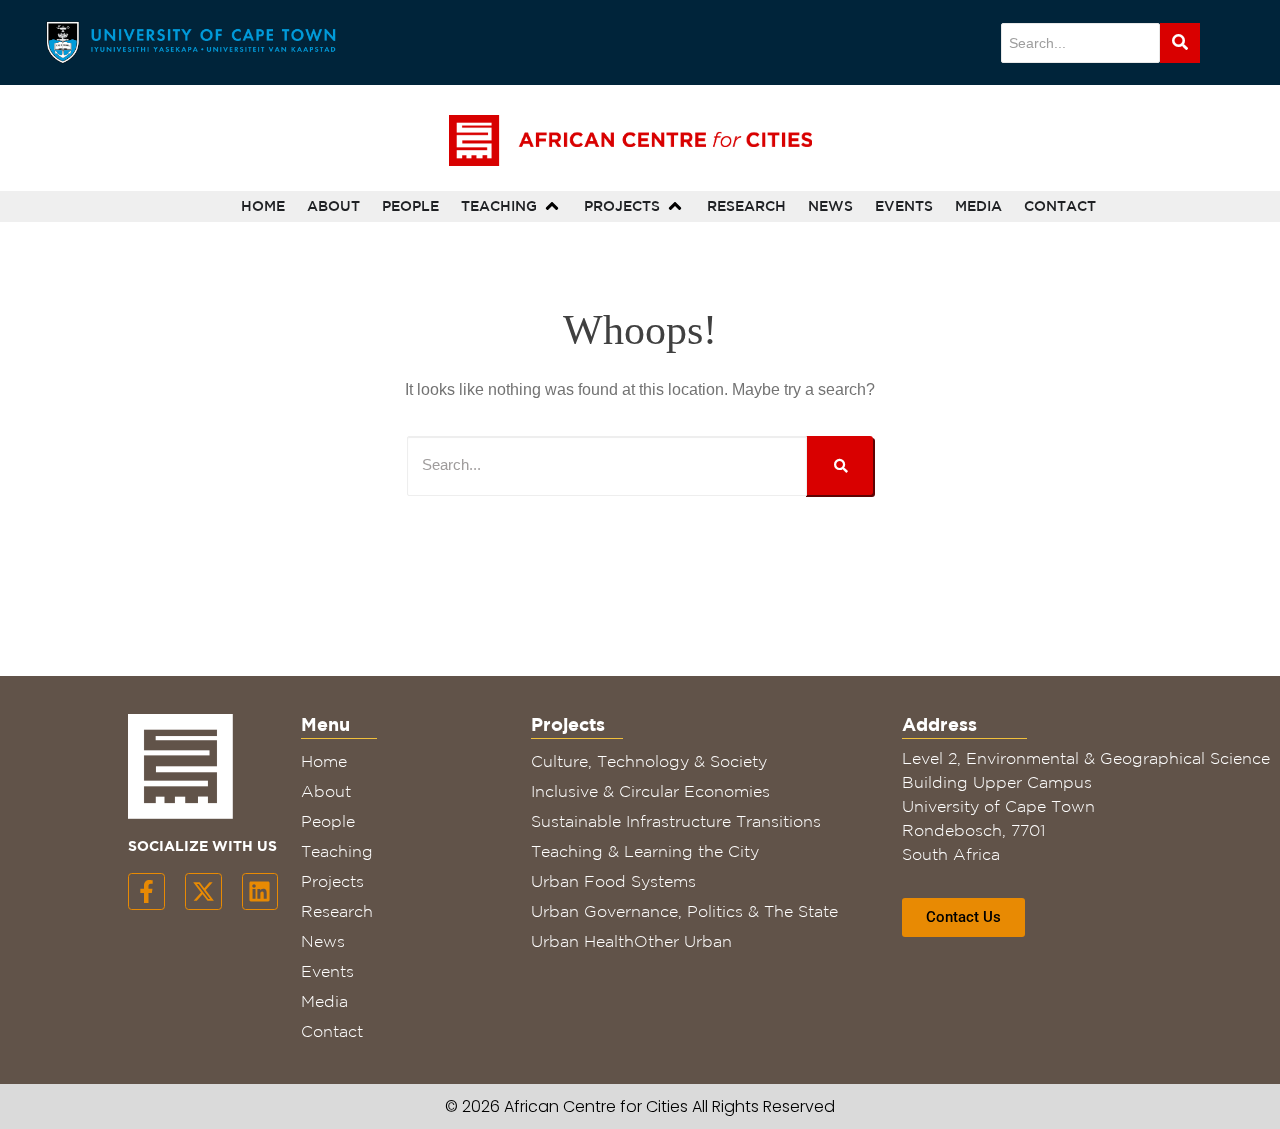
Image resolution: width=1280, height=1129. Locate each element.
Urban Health (582, 941)
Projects (332, 881)
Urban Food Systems (613, 881)
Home (324, 761)
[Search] (1180, 43)
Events (327, 971)
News (323, 941)
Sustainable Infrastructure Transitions (676, 821)
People (328, 821)
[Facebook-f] (146, 891)
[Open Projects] (675, 206)
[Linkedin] (260, 891)
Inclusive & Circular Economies (650, 791)
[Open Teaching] (552, 206)
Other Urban (683, 941)
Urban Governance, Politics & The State (684, 911)
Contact (332, 1031)
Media (324, 1001)
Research (337, 911)
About (326, 791)
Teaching (337, 851)
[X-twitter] (203, 891)
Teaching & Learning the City (645, 851)
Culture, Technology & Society (649, 761)
